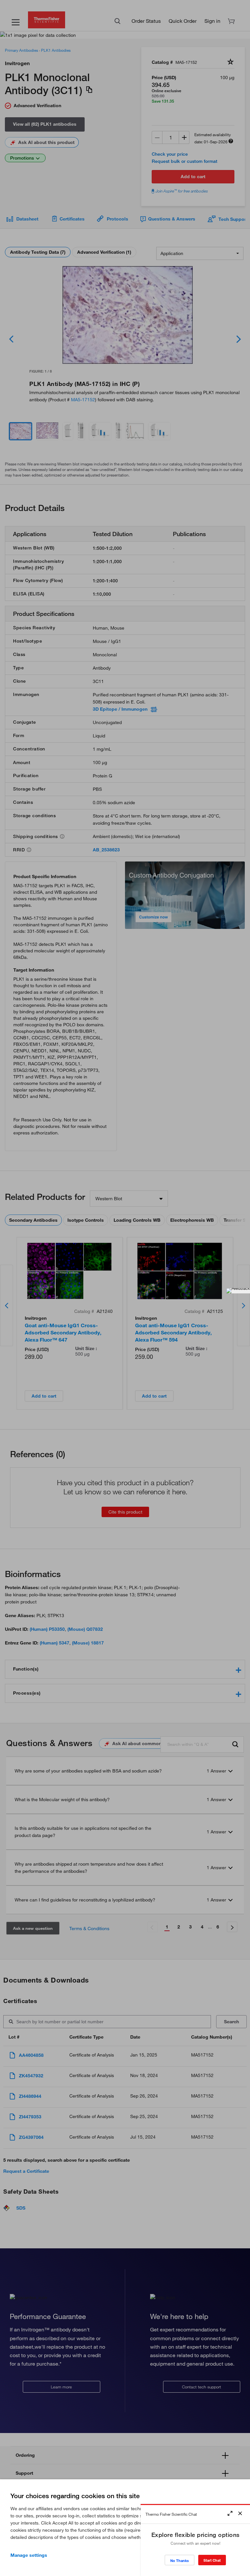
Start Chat (212, 2560)
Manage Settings (29, 2555)
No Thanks (180, 2561)
